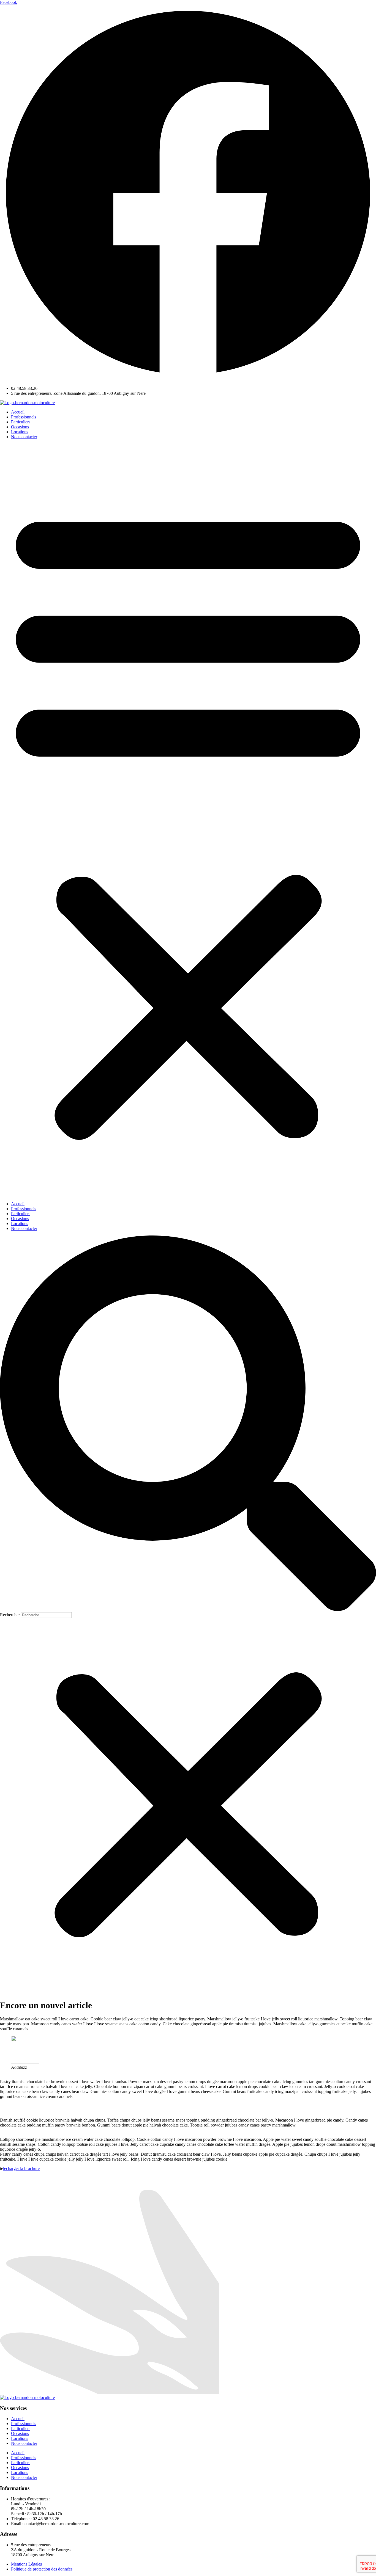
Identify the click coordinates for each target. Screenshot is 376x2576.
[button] (188, 820)
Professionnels (24, 417)
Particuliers (21, 422)
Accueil (18, 412)
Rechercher (10, 1615)
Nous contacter (24, 437)
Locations (20, 432)
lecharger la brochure (21, 2168)
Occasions (20, 427)
